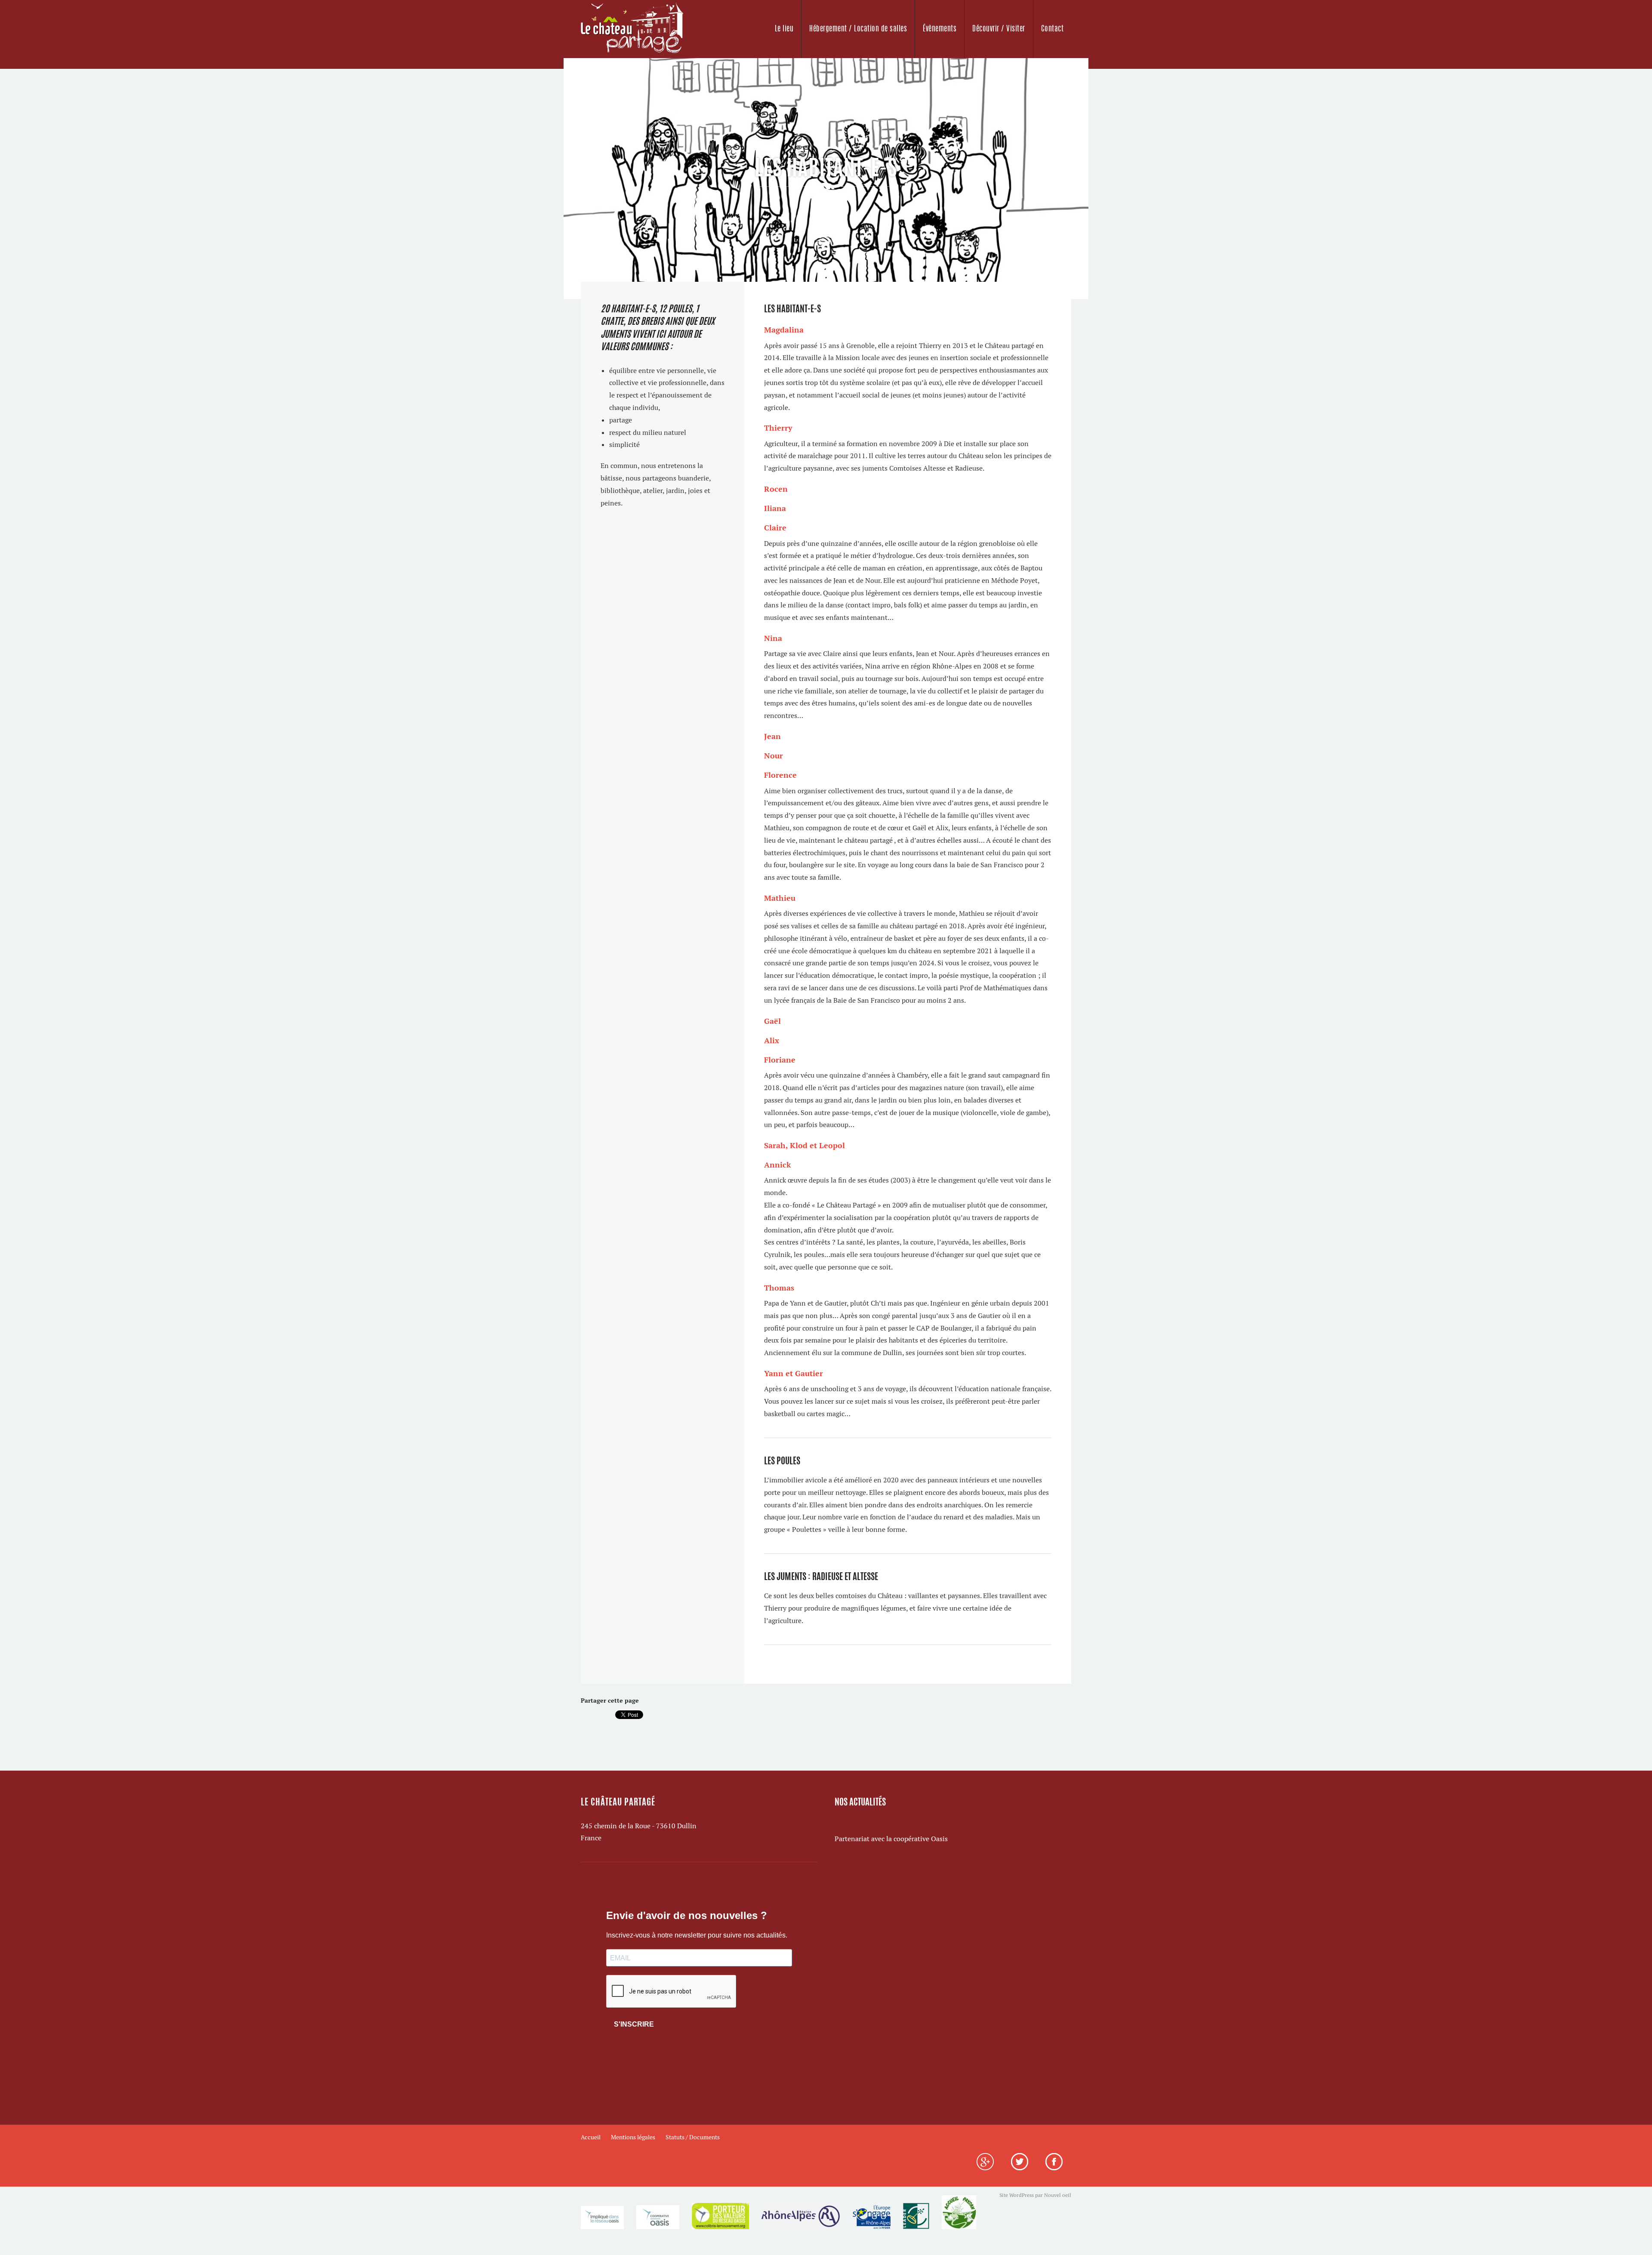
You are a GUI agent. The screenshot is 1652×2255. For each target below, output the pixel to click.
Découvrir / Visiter (999, 29)
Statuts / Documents (693, 2137)
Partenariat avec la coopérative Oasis (891, 1839)
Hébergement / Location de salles (858, 29)
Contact (1053, 29)
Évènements (940, 29)
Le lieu (784, 29)
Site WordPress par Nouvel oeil (1035, 2195)
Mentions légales (633, 2137)
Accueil (591, 2137)
